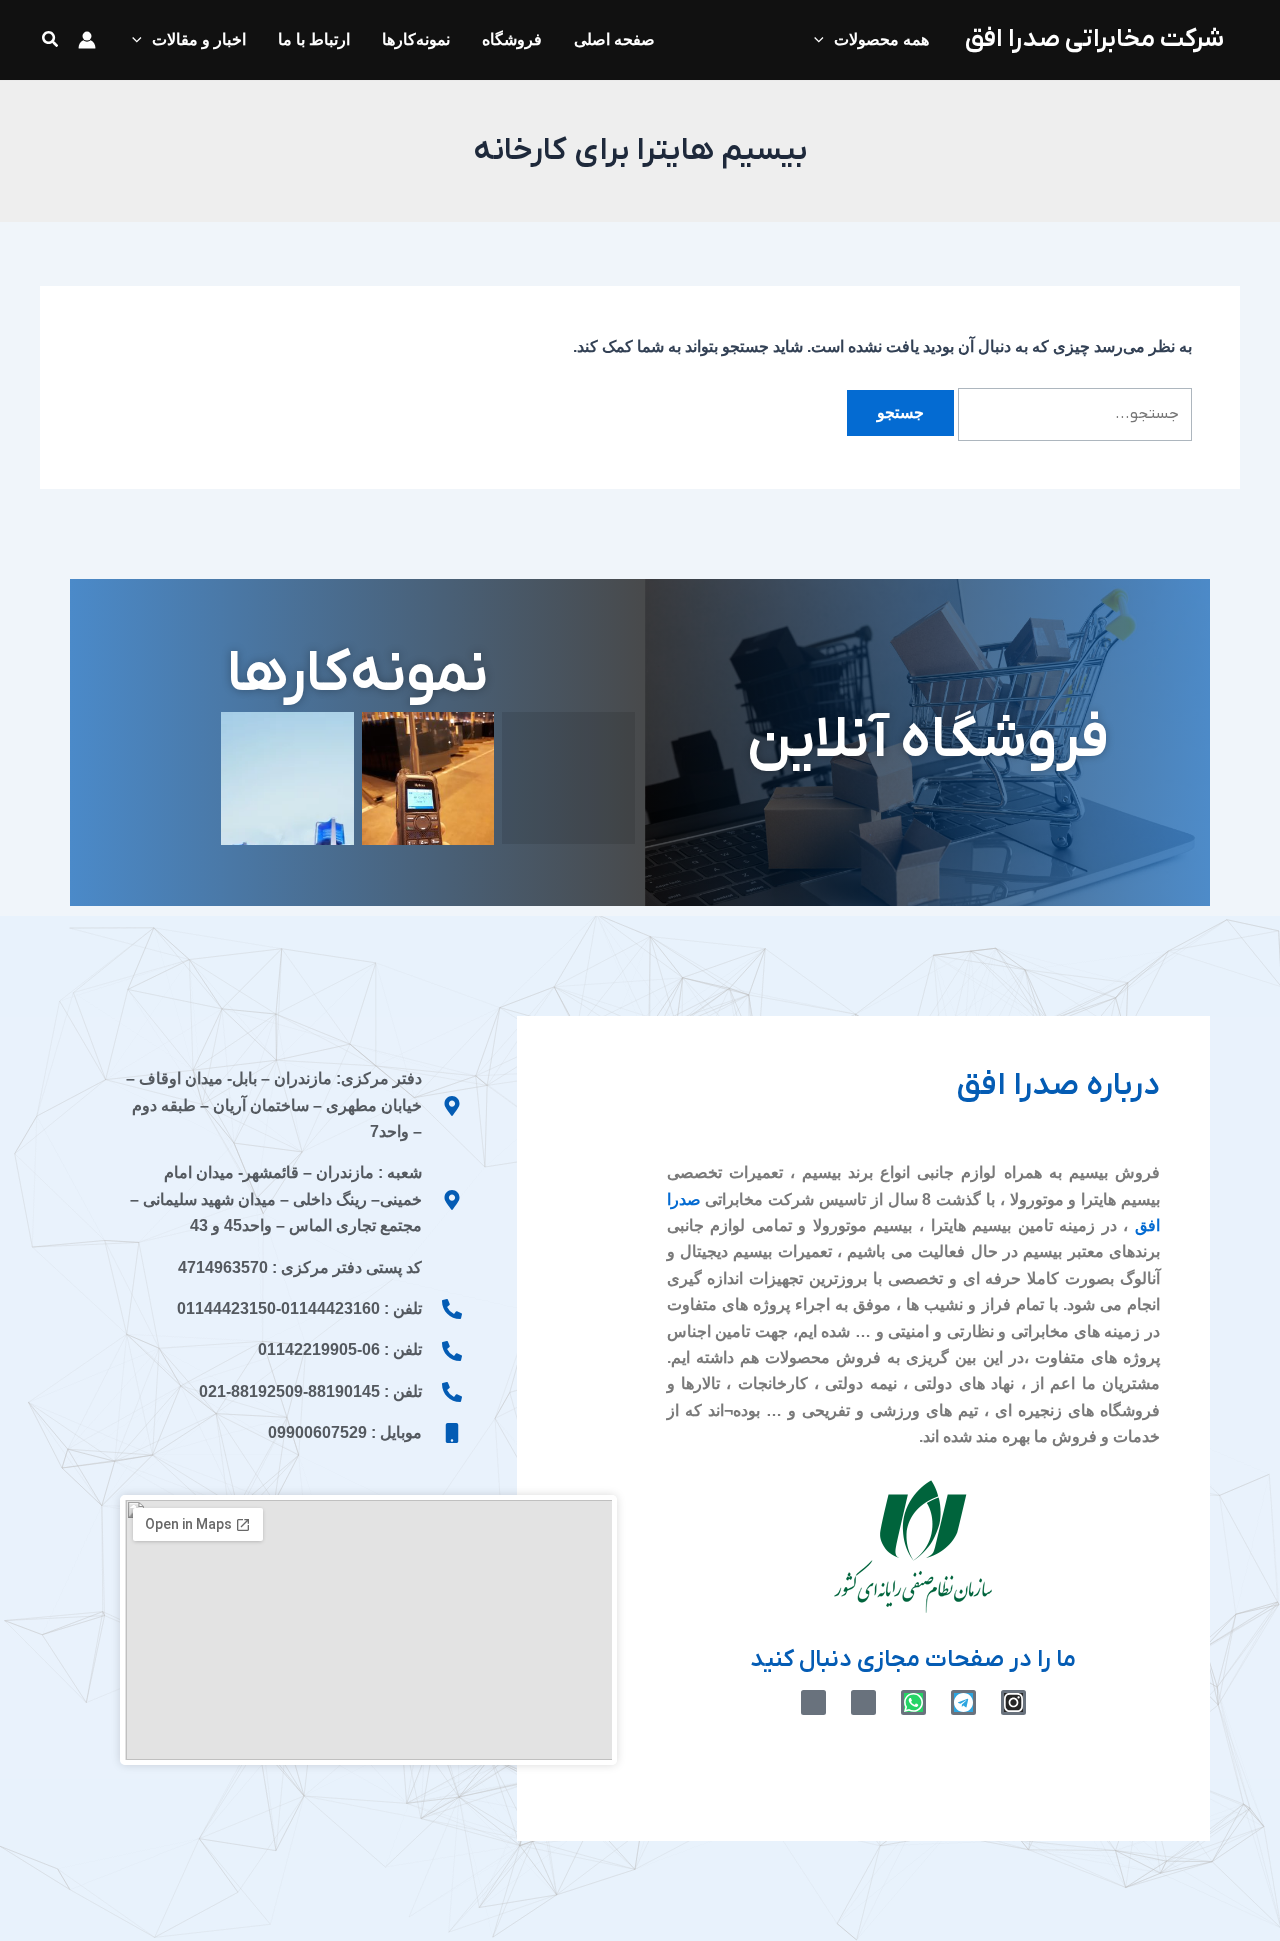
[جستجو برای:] (1073, 412)
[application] (824, 40)
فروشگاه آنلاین (928, 741)
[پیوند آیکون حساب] (87, 40)
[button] (49, 40)
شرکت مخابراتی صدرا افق (1094, 39)
